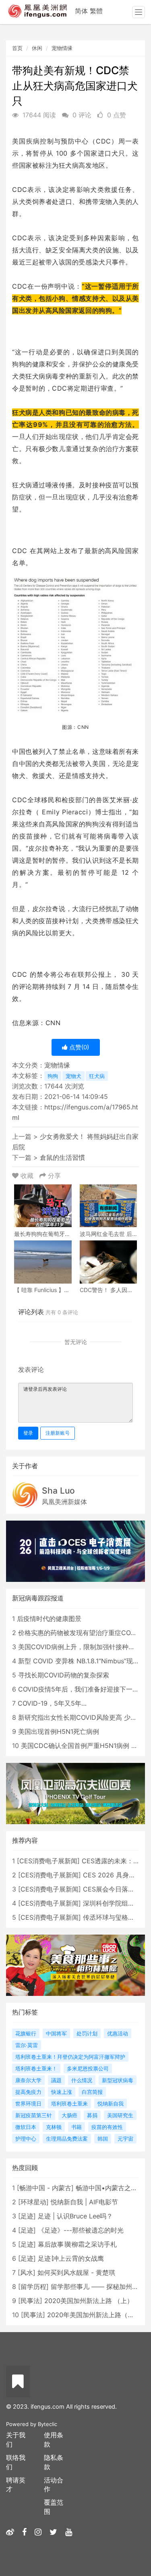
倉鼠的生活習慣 (62, 1157)
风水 (27, 2272)
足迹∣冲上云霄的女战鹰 (71, 2258)
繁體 (96, 11)
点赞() (78, 1047)
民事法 (30, 2301)
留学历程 (33, 2287)
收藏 (27, 1176)
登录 (28, 1433)
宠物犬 (73, 1076)
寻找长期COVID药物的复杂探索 (64, 1675)
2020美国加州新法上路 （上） (89, 2301)
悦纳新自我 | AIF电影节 (84, 2202)
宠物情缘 (62, 48)
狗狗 (53, 1076)
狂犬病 (97, 1076)
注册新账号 (58, 1433)
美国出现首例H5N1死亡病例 (59, 1731)
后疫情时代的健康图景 (49, 1619)
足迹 (27, 2216)
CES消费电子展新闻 (48, 1861)
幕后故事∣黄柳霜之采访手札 (77, 2244)
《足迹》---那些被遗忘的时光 (81, 2230)
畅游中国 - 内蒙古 (45, 2188)
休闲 (37, 48)
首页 (17, 48)
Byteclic (48, 2424)
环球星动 (33, 2202)
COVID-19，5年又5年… (52, 1703)
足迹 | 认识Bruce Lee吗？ (75, 2216)
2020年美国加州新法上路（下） (94, 2315)
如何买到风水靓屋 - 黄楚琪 (76, 2272)
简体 (81, 11)
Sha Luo (58, 1491)
